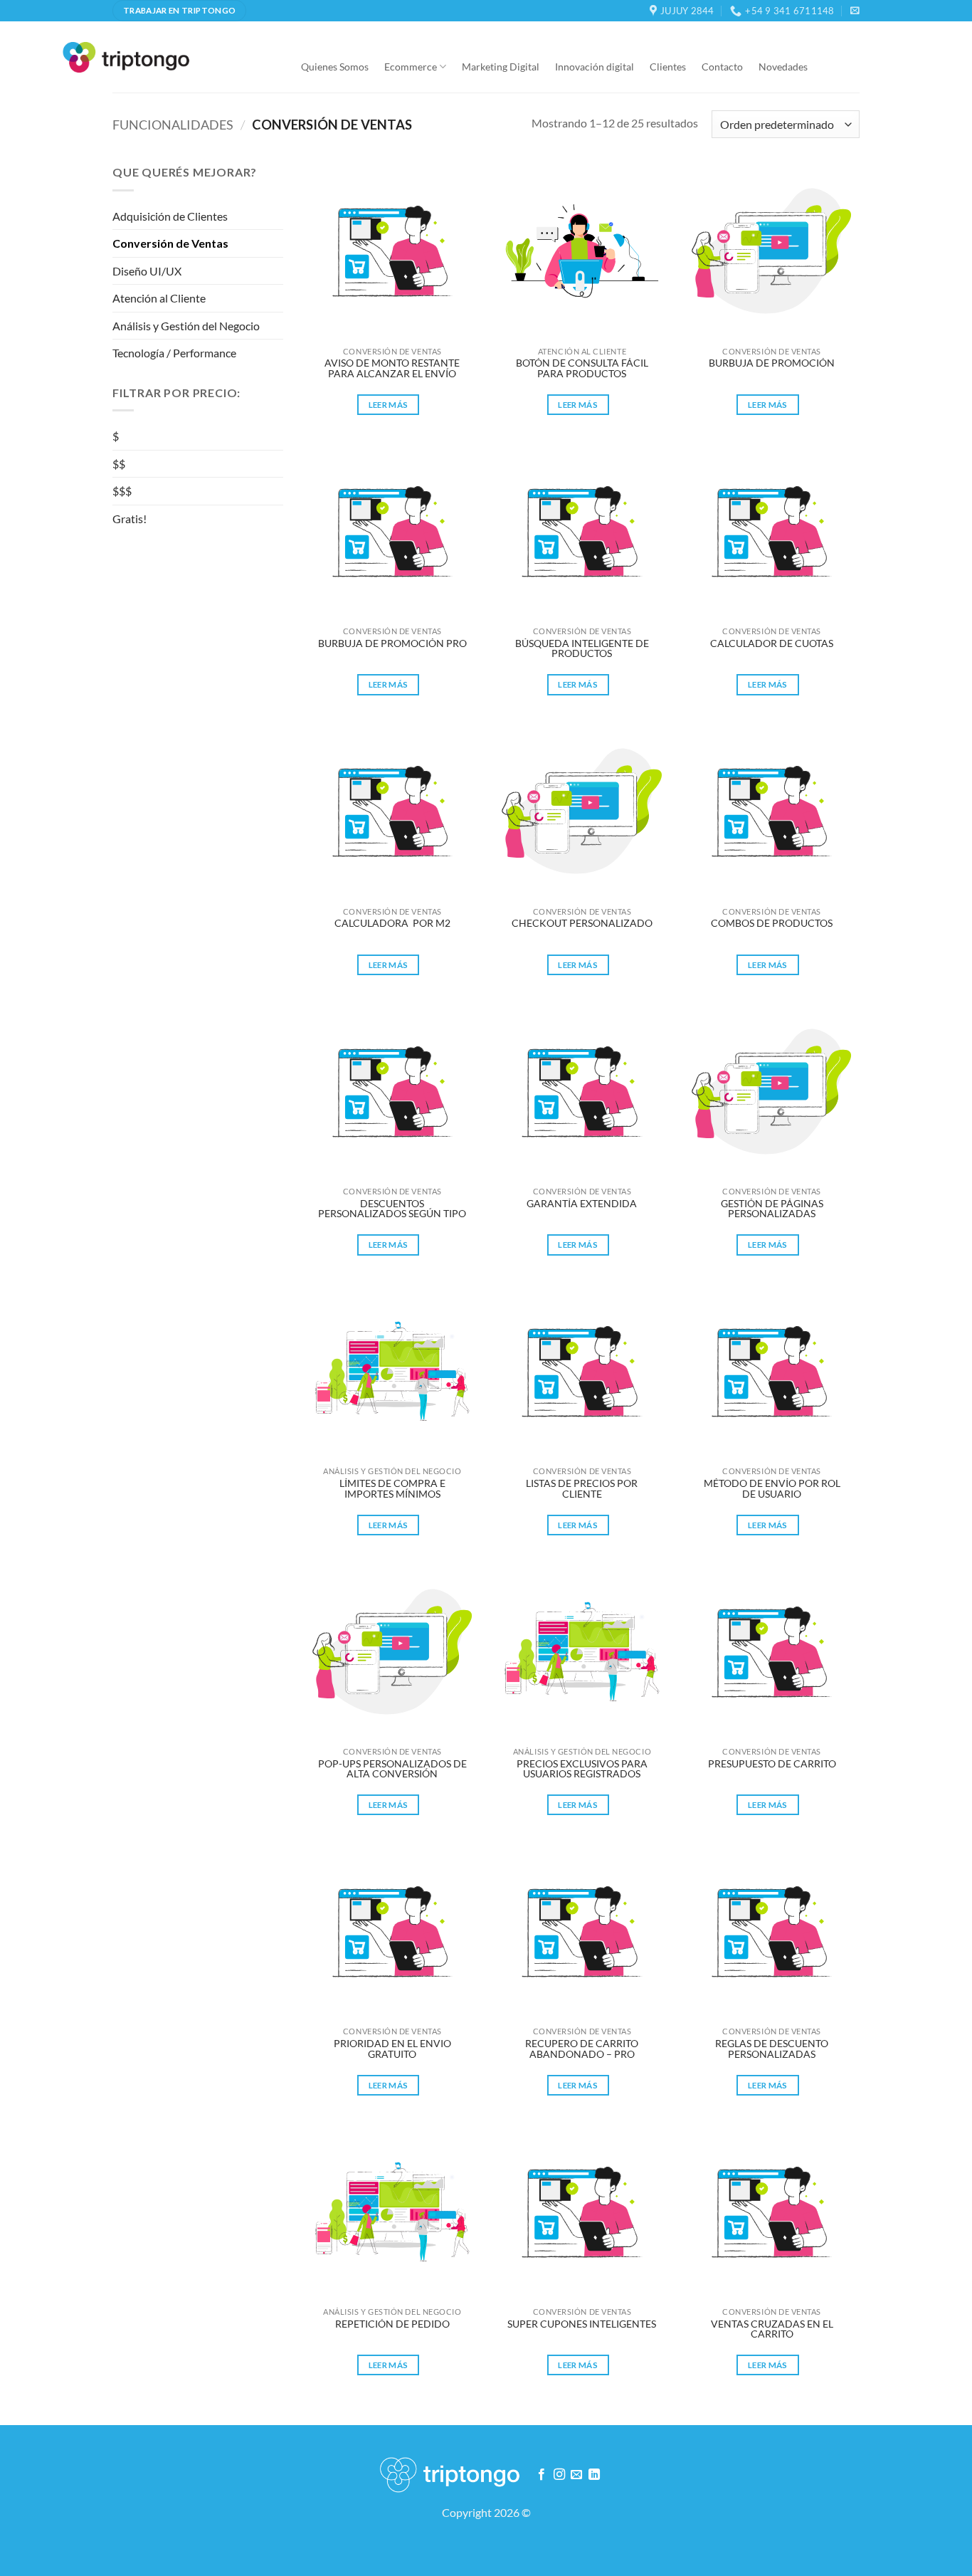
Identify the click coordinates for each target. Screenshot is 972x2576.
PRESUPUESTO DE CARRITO (772, 1764)
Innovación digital (595, 67)
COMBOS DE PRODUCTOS (772, 924)
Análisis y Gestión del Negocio (186, 326)
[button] (855, 10)
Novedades (783, 67)
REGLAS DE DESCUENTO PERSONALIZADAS (773, 2049)
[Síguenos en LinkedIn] (594, 2475)
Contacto (722, 67)
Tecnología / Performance (174, 353)
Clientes (668, 67)
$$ (119, 464)
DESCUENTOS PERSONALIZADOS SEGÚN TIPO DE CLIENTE (393, 1209)
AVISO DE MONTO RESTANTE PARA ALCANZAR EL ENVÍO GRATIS (393, 369)
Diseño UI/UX (147, 271)
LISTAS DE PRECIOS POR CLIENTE (583, 1489)
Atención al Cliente (159, 298)
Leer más (389, 405)
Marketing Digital (501, 67)
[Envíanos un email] (576, 2475)
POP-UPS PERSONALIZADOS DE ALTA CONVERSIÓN (393, 1769)
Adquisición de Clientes (170, 216)
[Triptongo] (126, 57)
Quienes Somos (335, 67)
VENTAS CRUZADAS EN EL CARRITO (773, 2329)
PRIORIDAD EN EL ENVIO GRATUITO (393, 2049)
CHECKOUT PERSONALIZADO (582, 924)
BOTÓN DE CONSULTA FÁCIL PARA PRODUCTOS (583, 368)
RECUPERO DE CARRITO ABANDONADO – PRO (583, 2049)
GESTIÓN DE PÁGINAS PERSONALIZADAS (773, 1209)
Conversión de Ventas (170, 243)
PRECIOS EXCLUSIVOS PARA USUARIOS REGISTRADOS (583, 1769)
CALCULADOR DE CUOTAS (772, 644)
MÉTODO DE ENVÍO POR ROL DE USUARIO (773, 1489)
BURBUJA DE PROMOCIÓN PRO (392, 644)
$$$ (122, 491)
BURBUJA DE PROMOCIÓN (772, 363)
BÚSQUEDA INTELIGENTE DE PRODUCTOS (583, 649)
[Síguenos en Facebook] (542, 2475)
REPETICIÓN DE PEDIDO (392, 2324)
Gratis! (130, 519)
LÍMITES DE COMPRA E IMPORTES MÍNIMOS (393, 1489)
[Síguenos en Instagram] (559, 2475)
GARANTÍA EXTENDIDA (582, 1204)
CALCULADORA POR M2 (392, 924)
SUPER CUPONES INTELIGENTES (582, 2324)
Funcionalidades (173, 125)
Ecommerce (411, 67)
